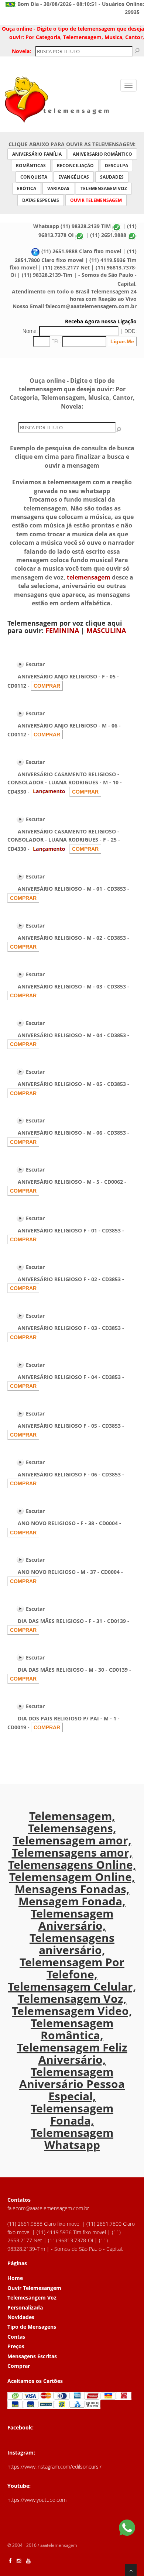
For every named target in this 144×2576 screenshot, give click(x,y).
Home (15, 2278)
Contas (16, 2337)
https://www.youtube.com (37, 2500)
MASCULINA (106, 630)
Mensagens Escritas (32, 2356)
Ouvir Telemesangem (34, 2288)
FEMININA (62, 630)
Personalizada (25, 2307)
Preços (16, 2346)
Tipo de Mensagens (32, 2327)
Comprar (19, 2366)
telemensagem (89, 577)
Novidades (21, 2317)
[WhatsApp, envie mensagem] (127, 2529)
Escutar (35, 664)
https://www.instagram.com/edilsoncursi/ (54, 2467)
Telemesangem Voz (32, 2298)
